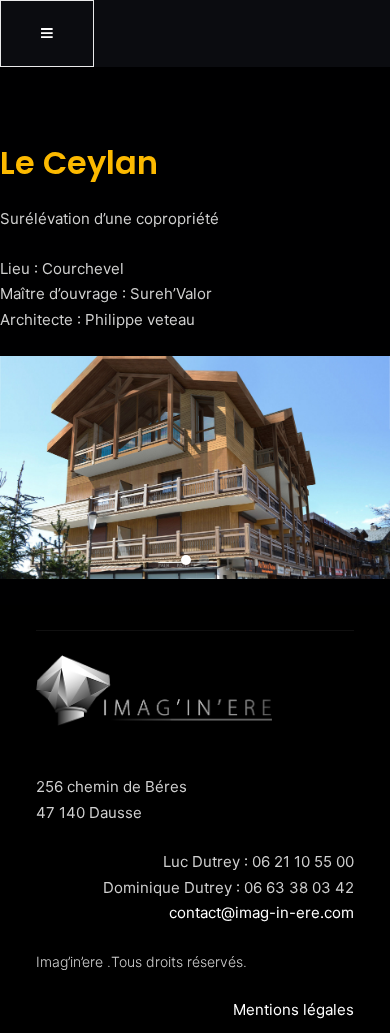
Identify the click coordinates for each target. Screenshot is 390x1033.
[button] (186, 560)
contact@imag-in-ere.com (261, 912)
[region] (195, 467)
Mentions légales (293, 1009)
